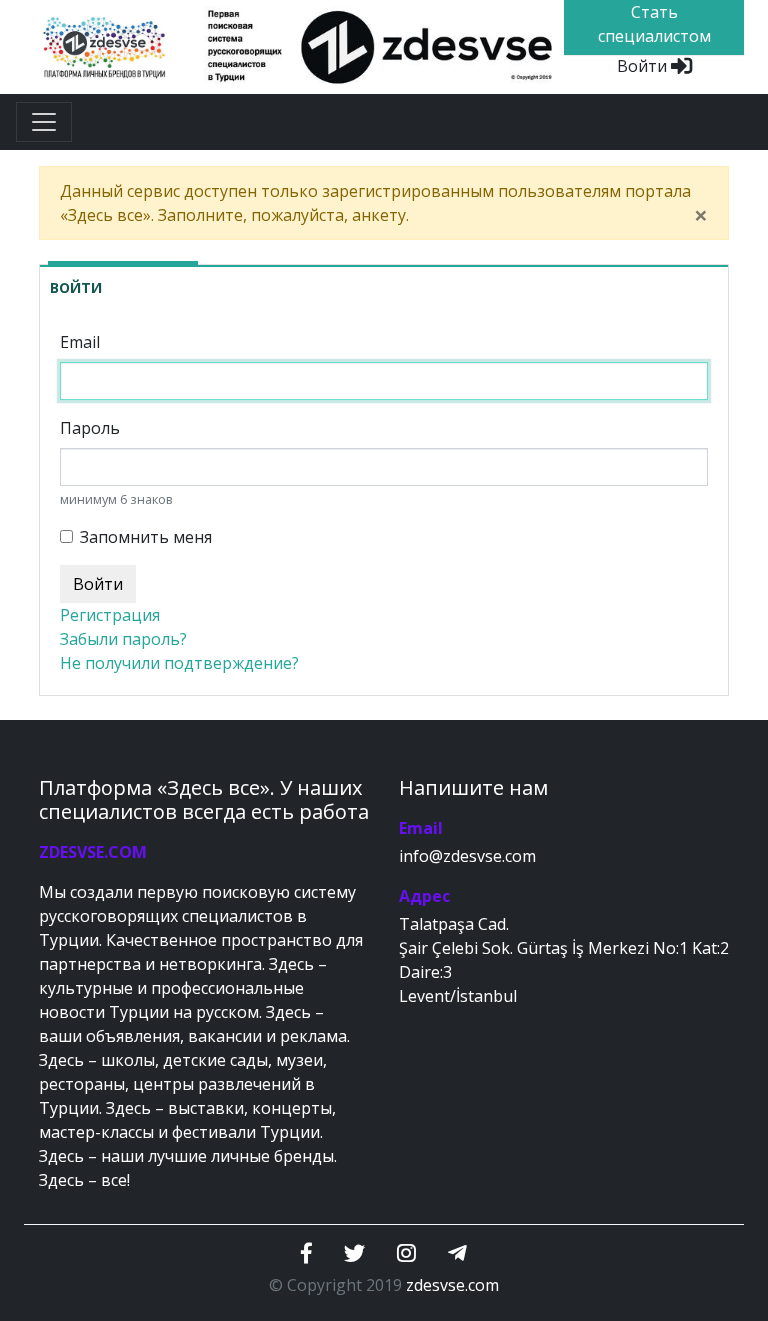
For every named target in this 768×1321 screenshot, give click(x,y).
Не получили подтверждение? (179, 663)
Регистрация (110, 615)
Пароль (90, 428)
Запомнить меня (146, 537)
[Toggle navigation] (44, 122)
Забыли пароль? (123, 639)
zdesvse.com (452, 1285)
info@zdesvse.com (467, 856)
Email (80, 342)
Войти (644, 66)
